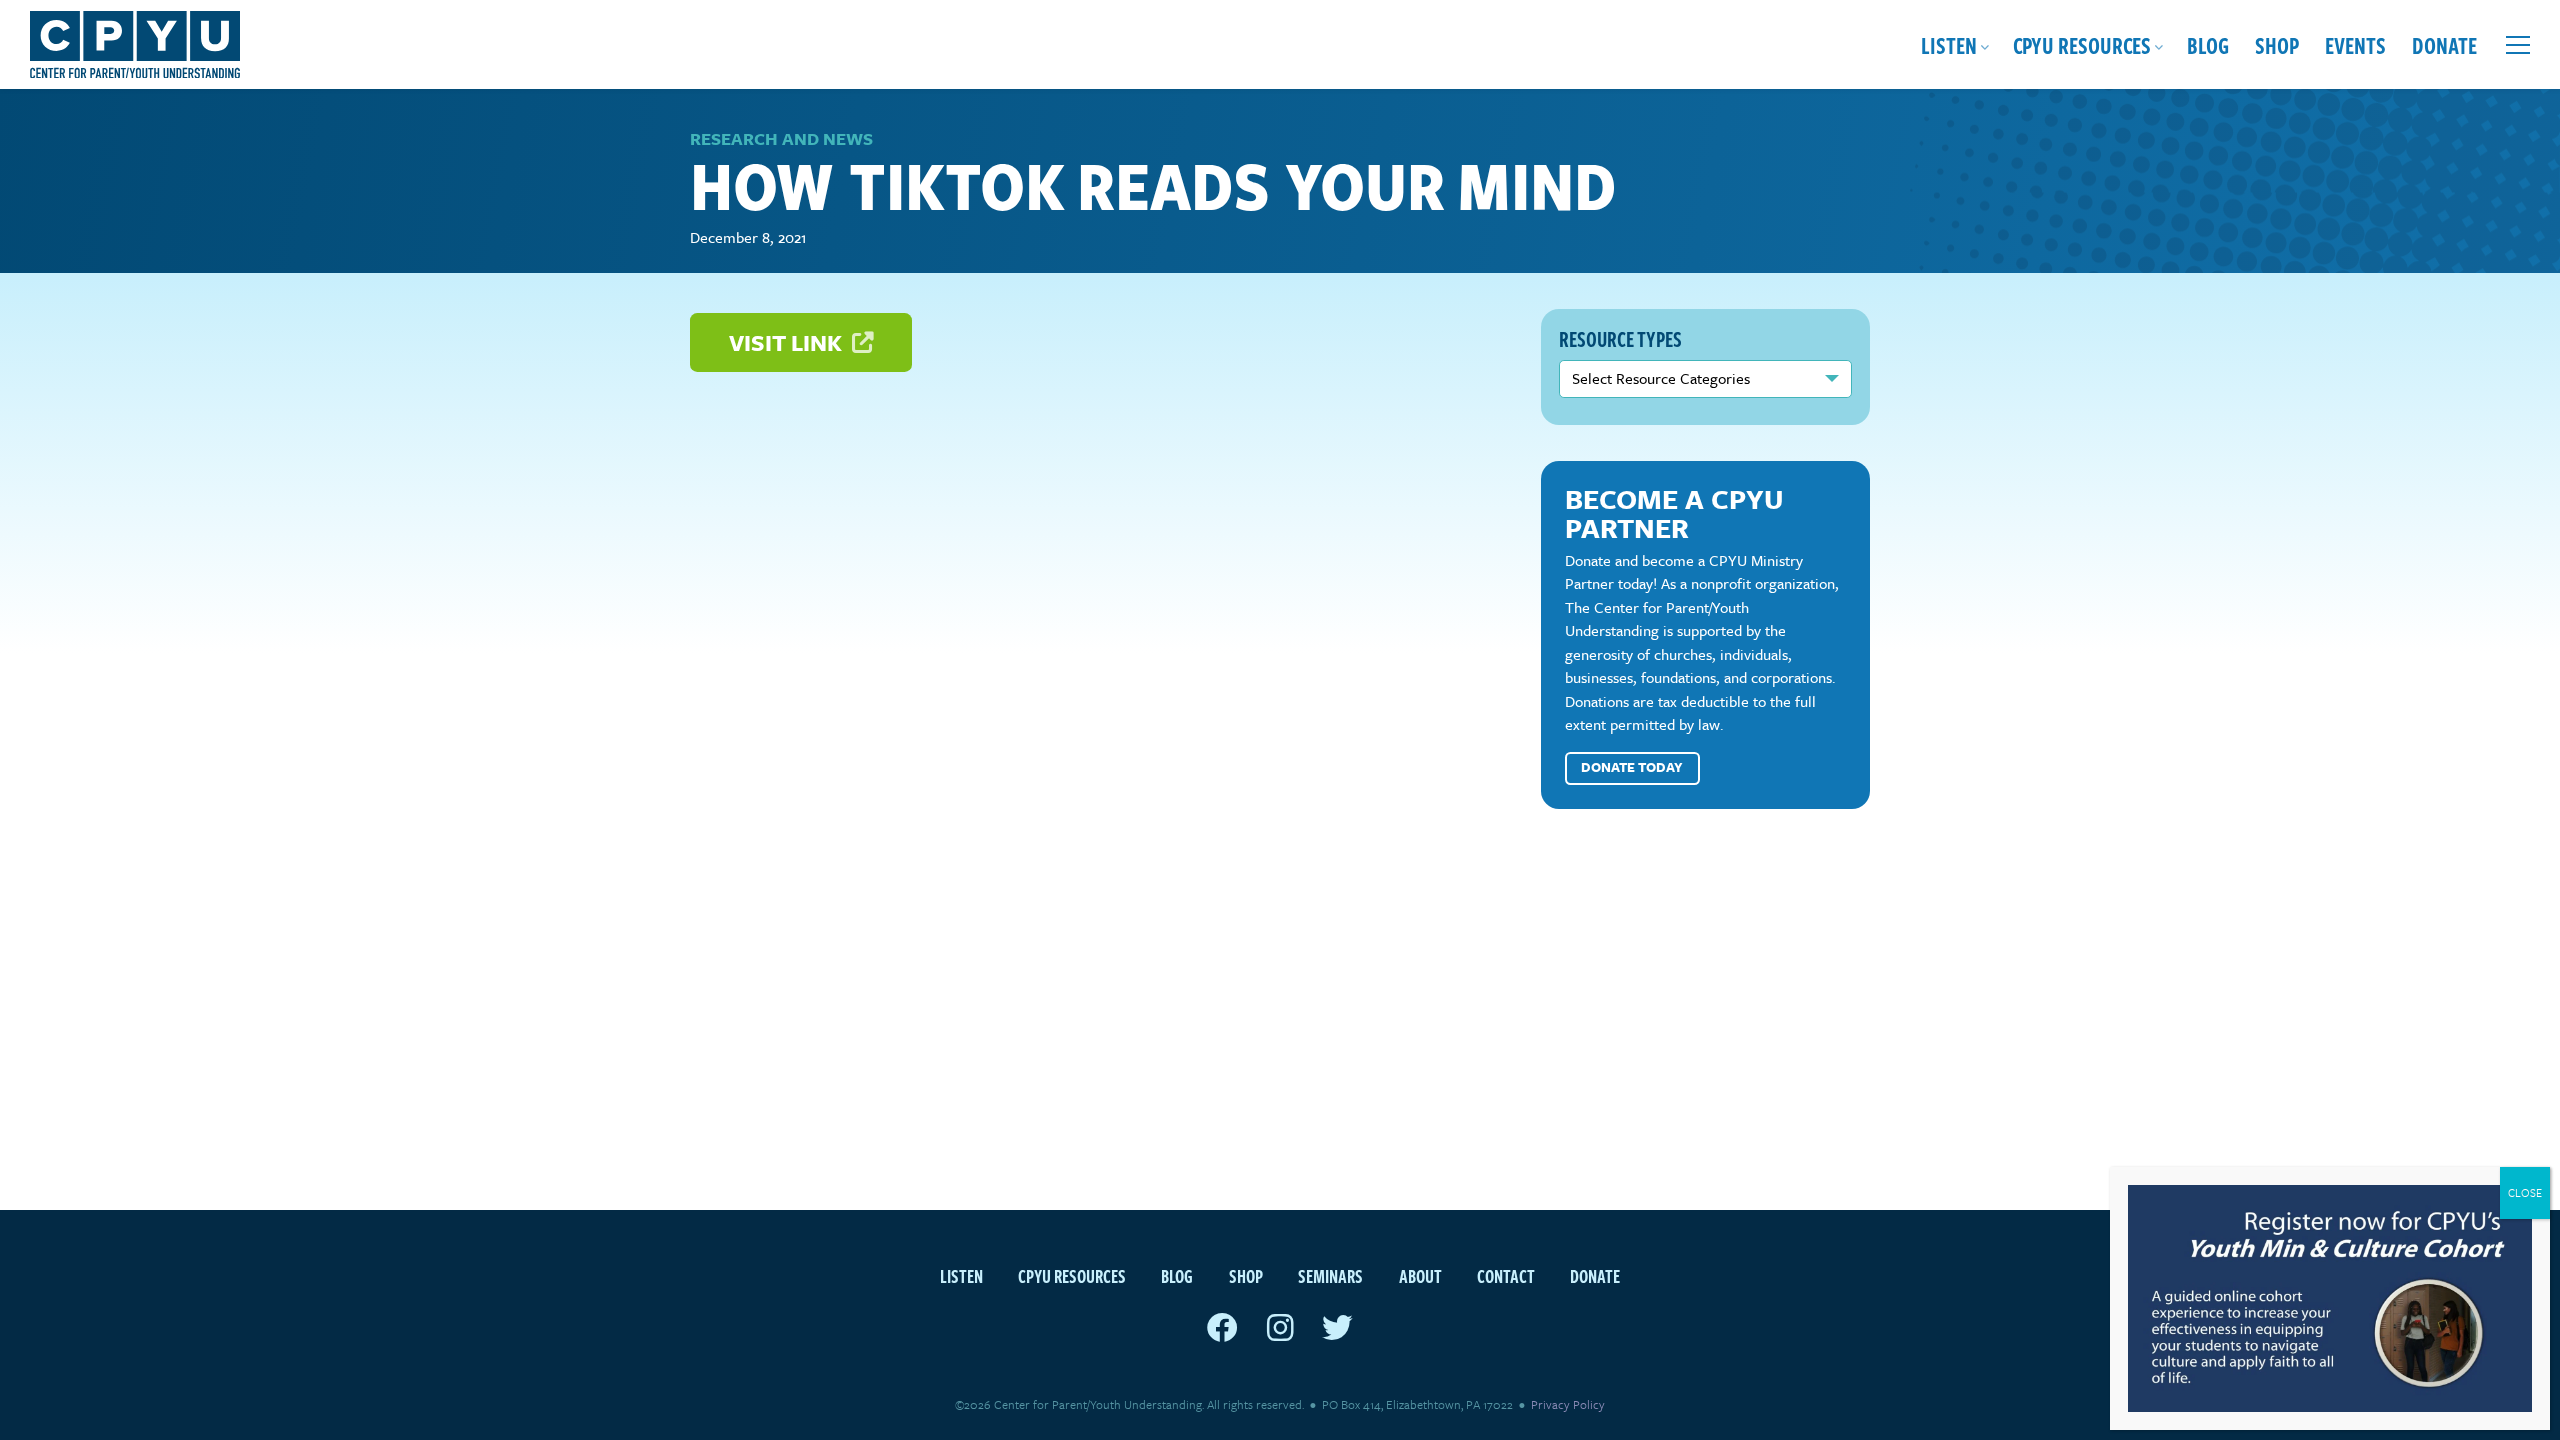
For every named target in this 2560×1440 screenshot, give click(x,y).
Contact (1506, 1275)
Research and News (781, 138)
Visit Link (788, 342)
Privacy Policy (1568, 1404)
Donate (2444, 44)
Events (2355, 44)
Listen (1949, 44)
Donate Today (1632, 767)
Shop (2277, 44)
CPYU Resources (2082, 44)
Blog (2208, 44)
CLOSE (2525, 1192)
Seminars (1330, 1275)
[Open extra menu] (2518, 45)
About (1420, 1275)
